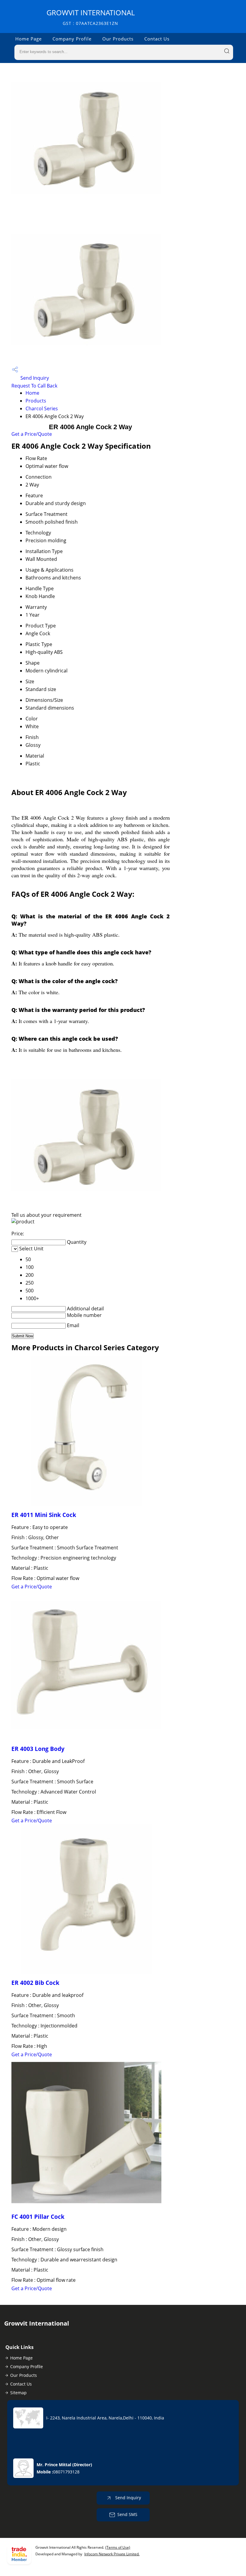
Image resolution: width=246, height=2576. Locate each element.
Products (36, 401)
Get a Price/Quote (32, 434)
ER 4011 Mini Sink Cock (44, 1515)
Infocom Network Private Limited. (112, 2554)
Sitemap (18, 2393)
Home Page (28, 39)
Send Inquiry (34, 378)
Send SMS (127, 2514)
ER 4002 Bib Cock (35, 1983)
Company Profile (72, 39)
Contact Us (157, 39)
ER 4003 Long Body (38, 1749)
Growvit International (91, 17)
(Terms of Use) (118, 2547)
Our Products (118, 39)
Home (32, 393)
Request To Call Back (34, 386)
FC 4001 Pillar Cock (38, 2217)
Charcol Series (42, 408)
